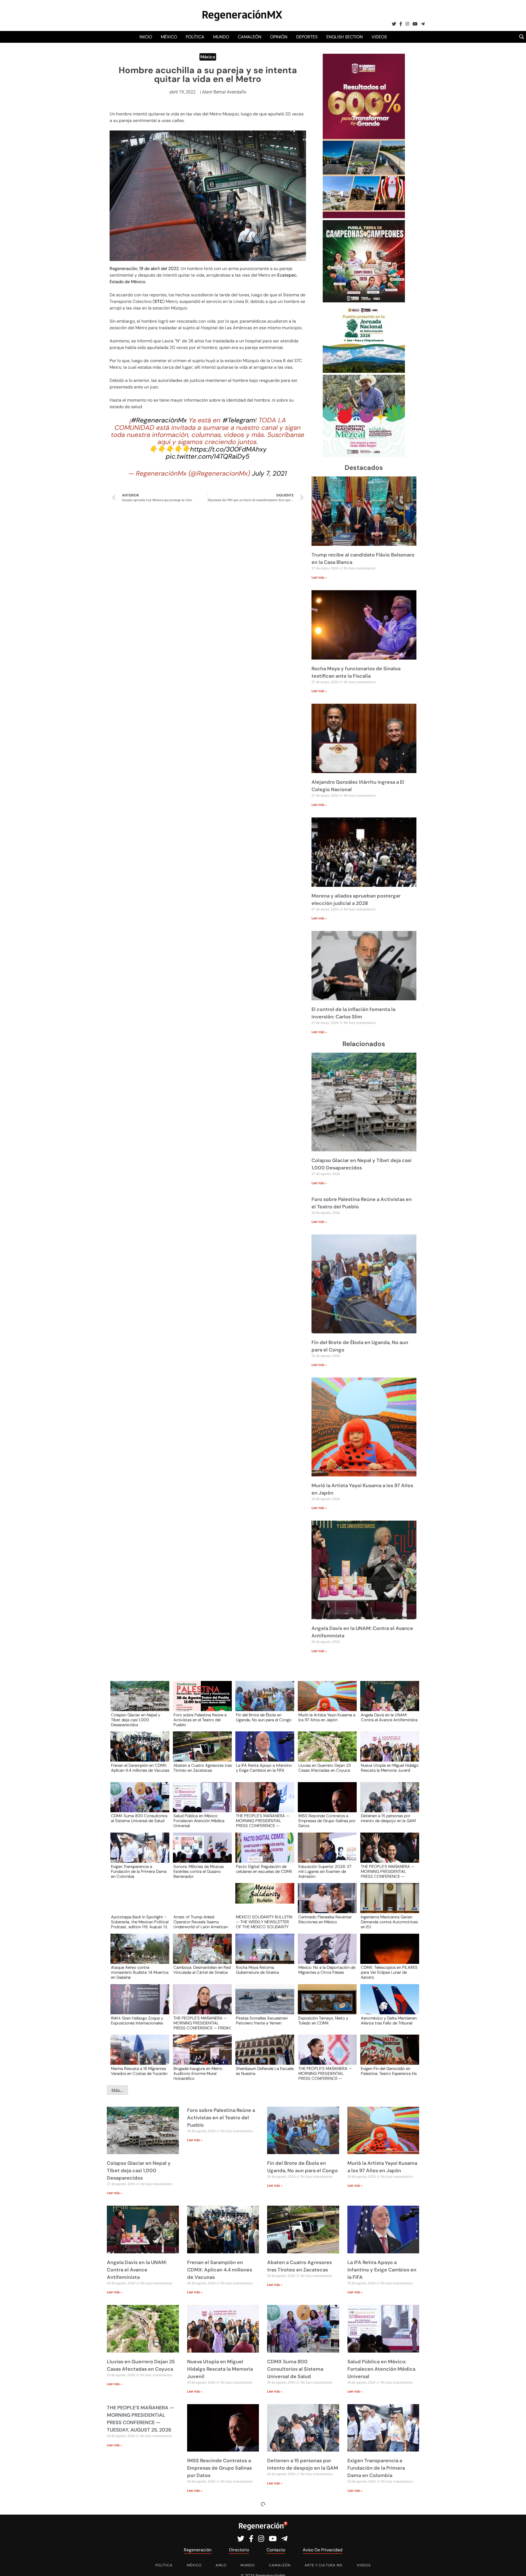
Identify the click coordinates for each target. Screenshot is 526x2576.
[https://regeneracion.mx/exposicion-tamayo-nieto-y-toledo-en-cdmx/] (325, 2004)
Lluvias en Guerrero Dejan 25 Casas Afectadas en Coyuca (325, 1768)
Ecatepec (287, 275)
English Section (345, 37)
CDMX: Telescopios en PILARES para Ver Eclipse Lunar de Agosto (389, 1972)
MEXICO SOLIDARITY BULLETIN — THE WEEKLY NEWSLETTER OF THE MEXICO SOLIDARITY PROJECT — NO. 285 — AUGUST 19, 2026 (264, 1922)
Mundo (221, 37)
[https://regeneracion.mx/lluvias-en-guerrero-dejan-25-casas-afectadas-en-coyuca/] (325, 1752)
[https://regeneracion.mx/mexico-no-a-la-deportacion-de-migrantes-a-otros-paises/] (325, 1954)
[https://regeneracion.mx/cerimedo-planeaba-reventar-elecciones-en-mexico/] (325, 1903)
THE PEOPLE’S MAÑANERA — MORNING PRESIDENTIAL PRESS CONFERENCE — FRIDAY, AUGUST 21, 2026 (202, 2023)
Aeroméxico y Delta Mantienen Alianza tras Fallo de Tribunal (389, 2021)
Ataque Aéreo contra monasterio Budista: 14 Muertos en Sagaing (140, 1972)
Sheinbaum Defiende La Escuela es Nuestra (265, 2071)
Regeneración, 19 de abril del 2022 (144, 269)
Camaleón (250, 37)
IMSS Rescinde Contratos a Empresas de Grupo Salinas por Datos (327, 1820)
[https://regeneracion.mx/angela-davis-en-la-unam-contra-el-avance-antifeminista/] (388, 1701)
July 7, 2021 (269, 473)
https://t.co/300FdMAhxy (228, 449)
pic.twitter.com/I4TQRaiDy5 (208, 456)
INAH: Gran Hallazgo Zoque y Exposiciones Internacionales (137, 2021)
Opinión (279, 37)
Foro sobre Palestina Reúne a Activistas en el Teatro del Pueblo (200, 1720)
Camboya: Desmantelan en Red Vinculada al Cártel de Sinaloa (202, 1970)
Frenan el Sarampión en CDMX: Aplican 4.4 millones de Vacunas (140, 1768)
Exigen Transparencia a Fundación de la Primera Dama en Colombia (139, 1871)
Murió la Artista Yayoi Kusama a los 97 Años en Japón (327, 1718)
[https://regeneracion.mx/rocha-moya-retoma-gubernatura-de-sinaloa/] (263, 1954)
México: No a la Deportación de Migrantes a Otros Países (327, 1970)
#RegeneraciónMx (159, 420)
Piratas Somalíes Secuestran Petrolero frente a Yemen (262, 2021)
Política (195, 37)
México (169, 37)
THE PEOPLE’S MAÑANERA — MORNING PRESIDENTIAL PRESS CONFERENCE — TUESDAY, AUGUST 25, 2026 (263, 1820)
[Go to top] (516, 2565)
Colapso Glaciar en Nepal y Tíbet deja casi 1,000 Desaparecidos (136, 1720)
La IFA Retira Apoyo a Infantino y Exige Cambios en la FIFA (264, 1768)
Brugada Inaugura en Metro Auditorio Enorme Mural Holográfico (198, 2073)
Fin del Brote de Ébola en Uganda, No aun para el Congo (264, 1718)
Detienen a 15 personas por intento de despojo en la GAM (388, 1819)
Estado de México (127, 282)
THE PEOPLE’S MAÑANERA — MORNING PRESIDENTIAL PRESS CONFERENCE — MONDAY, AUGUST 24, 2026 (388, 1871)
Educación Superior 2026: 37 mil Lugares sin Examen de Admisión (325, 1871)
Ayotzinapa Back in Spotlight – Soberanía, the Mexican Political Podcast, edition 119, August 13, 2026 (140, 1922)
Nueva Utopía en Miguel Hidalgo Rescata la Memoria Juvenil (390, 1768)
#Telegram (239, 420)
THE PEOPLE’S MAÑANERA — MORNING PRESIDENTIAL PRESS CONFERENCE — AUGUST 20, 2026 (325, 2073)
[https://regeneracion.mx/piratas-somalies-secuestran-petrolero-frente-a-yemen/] (263, 2004)
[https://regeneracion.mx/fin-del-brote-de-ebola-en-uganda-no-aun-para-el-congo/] (263, 1701)
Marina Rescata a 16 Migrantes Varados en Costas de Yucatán (139, 2071)
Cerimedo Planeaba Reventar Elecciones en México (325, 1920)
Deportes (307, 37)
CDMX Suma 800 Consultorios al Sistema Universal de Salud (139, 1819)
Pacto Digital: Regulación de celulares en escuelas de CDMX (264, 1869)
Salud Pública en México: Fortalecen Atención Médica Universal (199, 1820)
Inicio (146, 37)
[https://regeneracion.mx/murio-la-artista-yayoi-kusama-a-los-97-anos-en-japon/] (325, 1701)
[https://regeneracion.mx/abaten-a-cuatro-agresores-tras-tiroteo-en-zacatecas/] (201, 1752)
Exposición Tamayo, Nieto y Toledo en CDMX (323, 2021)
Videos (379, 37)
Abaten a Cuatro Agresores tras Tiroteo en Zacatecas (203, 1768)
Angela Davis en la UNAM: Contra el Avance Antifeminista (389, 1718)
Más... (117, 2090)
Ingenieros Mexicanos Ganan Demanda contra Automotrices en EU (389, 1922)
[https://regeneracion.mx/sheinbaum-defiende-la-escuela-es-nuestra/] (263, 2055)
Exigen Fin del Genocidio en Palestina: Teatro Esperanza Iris (389, 2071)
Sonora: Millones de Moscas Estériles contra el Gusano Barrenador (199, 1871)
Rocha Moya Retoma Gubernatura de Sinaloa (257, 1970)
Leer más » (319, 578)
